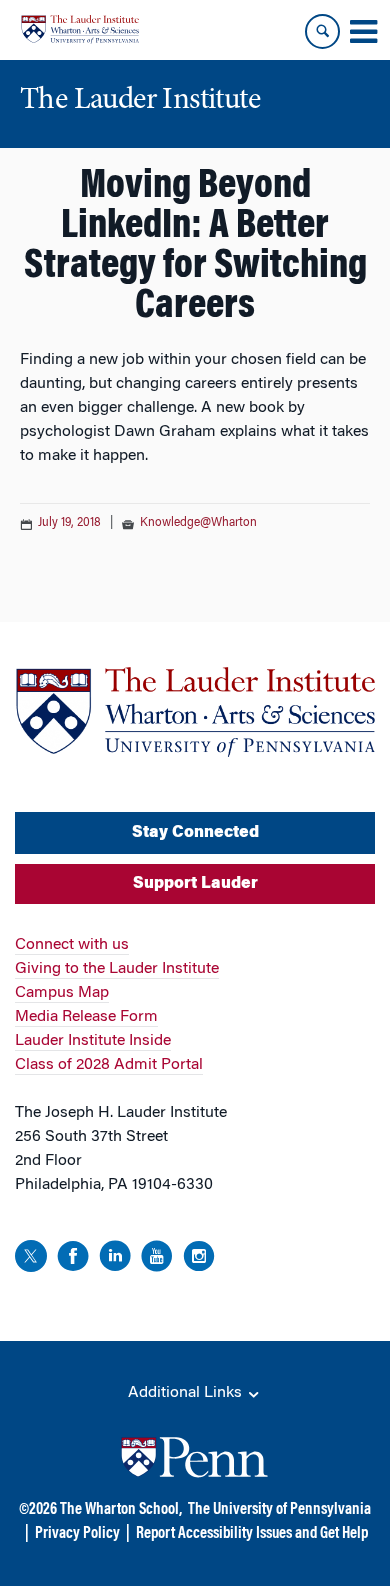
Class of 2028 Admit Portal (109, 1065)
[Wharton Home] (80, 29)
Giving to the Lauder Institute (117, 969)
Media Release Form (86, 1017)
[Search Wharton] (322, 31)
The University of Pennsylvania (279, 1510)
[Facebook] (73, 1259)
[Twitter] (31, 1259)
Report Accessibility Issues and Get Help (252, 1534)
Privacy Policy (77, 1534)
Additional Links (187, 1393)
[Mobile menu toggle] (363, 32)
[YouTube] (157, 1259)
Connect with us (72, 945)
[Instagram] (199, 1259)
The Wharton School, (121, 1510)
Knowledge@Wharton (198, 523)
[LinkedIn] (115, 1259)
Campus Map (62, 993)
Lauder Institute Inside (93, 1041)
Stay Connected (195, 833)
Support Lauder (195, 884)
